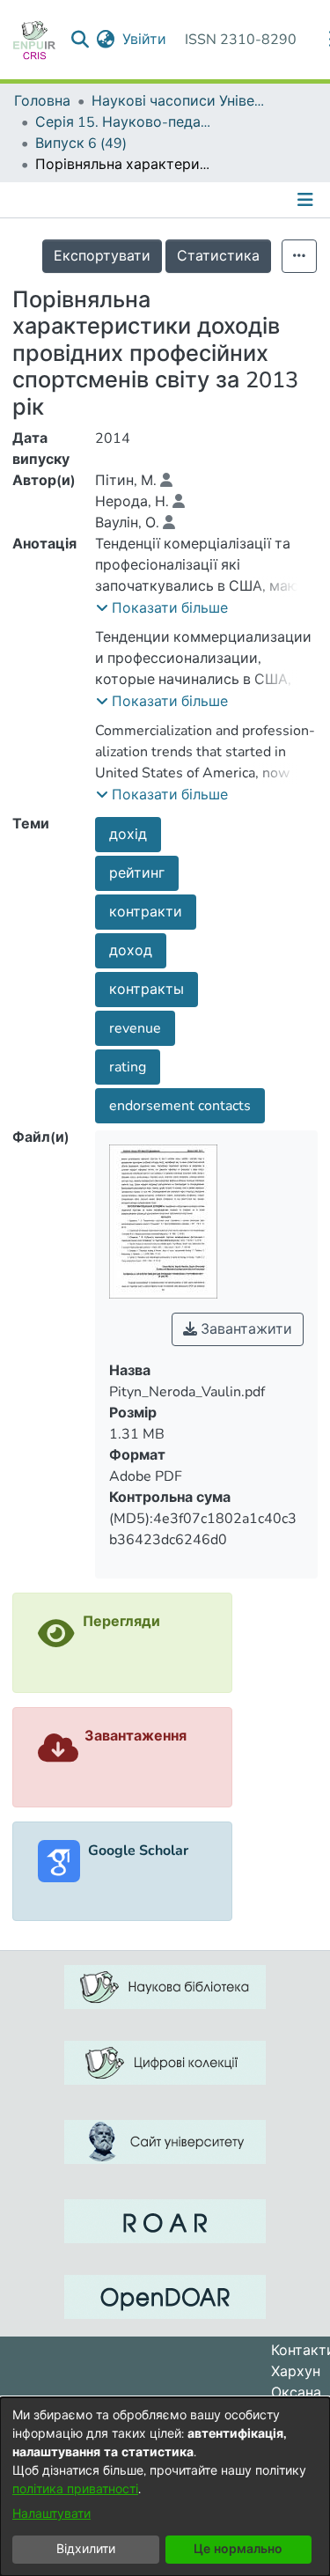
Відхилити (86, 2549)
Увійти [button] (145, 40)
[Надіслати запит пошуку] (81, 40)
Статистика (218, 256)
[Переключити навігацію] (307, 200)
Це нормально (238, 2549)
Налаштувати (51, 2514)
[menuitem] (106, 40)
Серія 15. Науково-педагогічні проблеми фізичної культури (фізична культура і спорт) (123, 122)
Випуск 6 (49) (81, 144)
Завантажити (245, 1329)
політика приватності (75, 2489)
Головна (42, 101)
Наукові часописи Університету (180, 101)
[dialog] (165, 2487)
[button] (162, 608)
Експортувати (102, 256)
